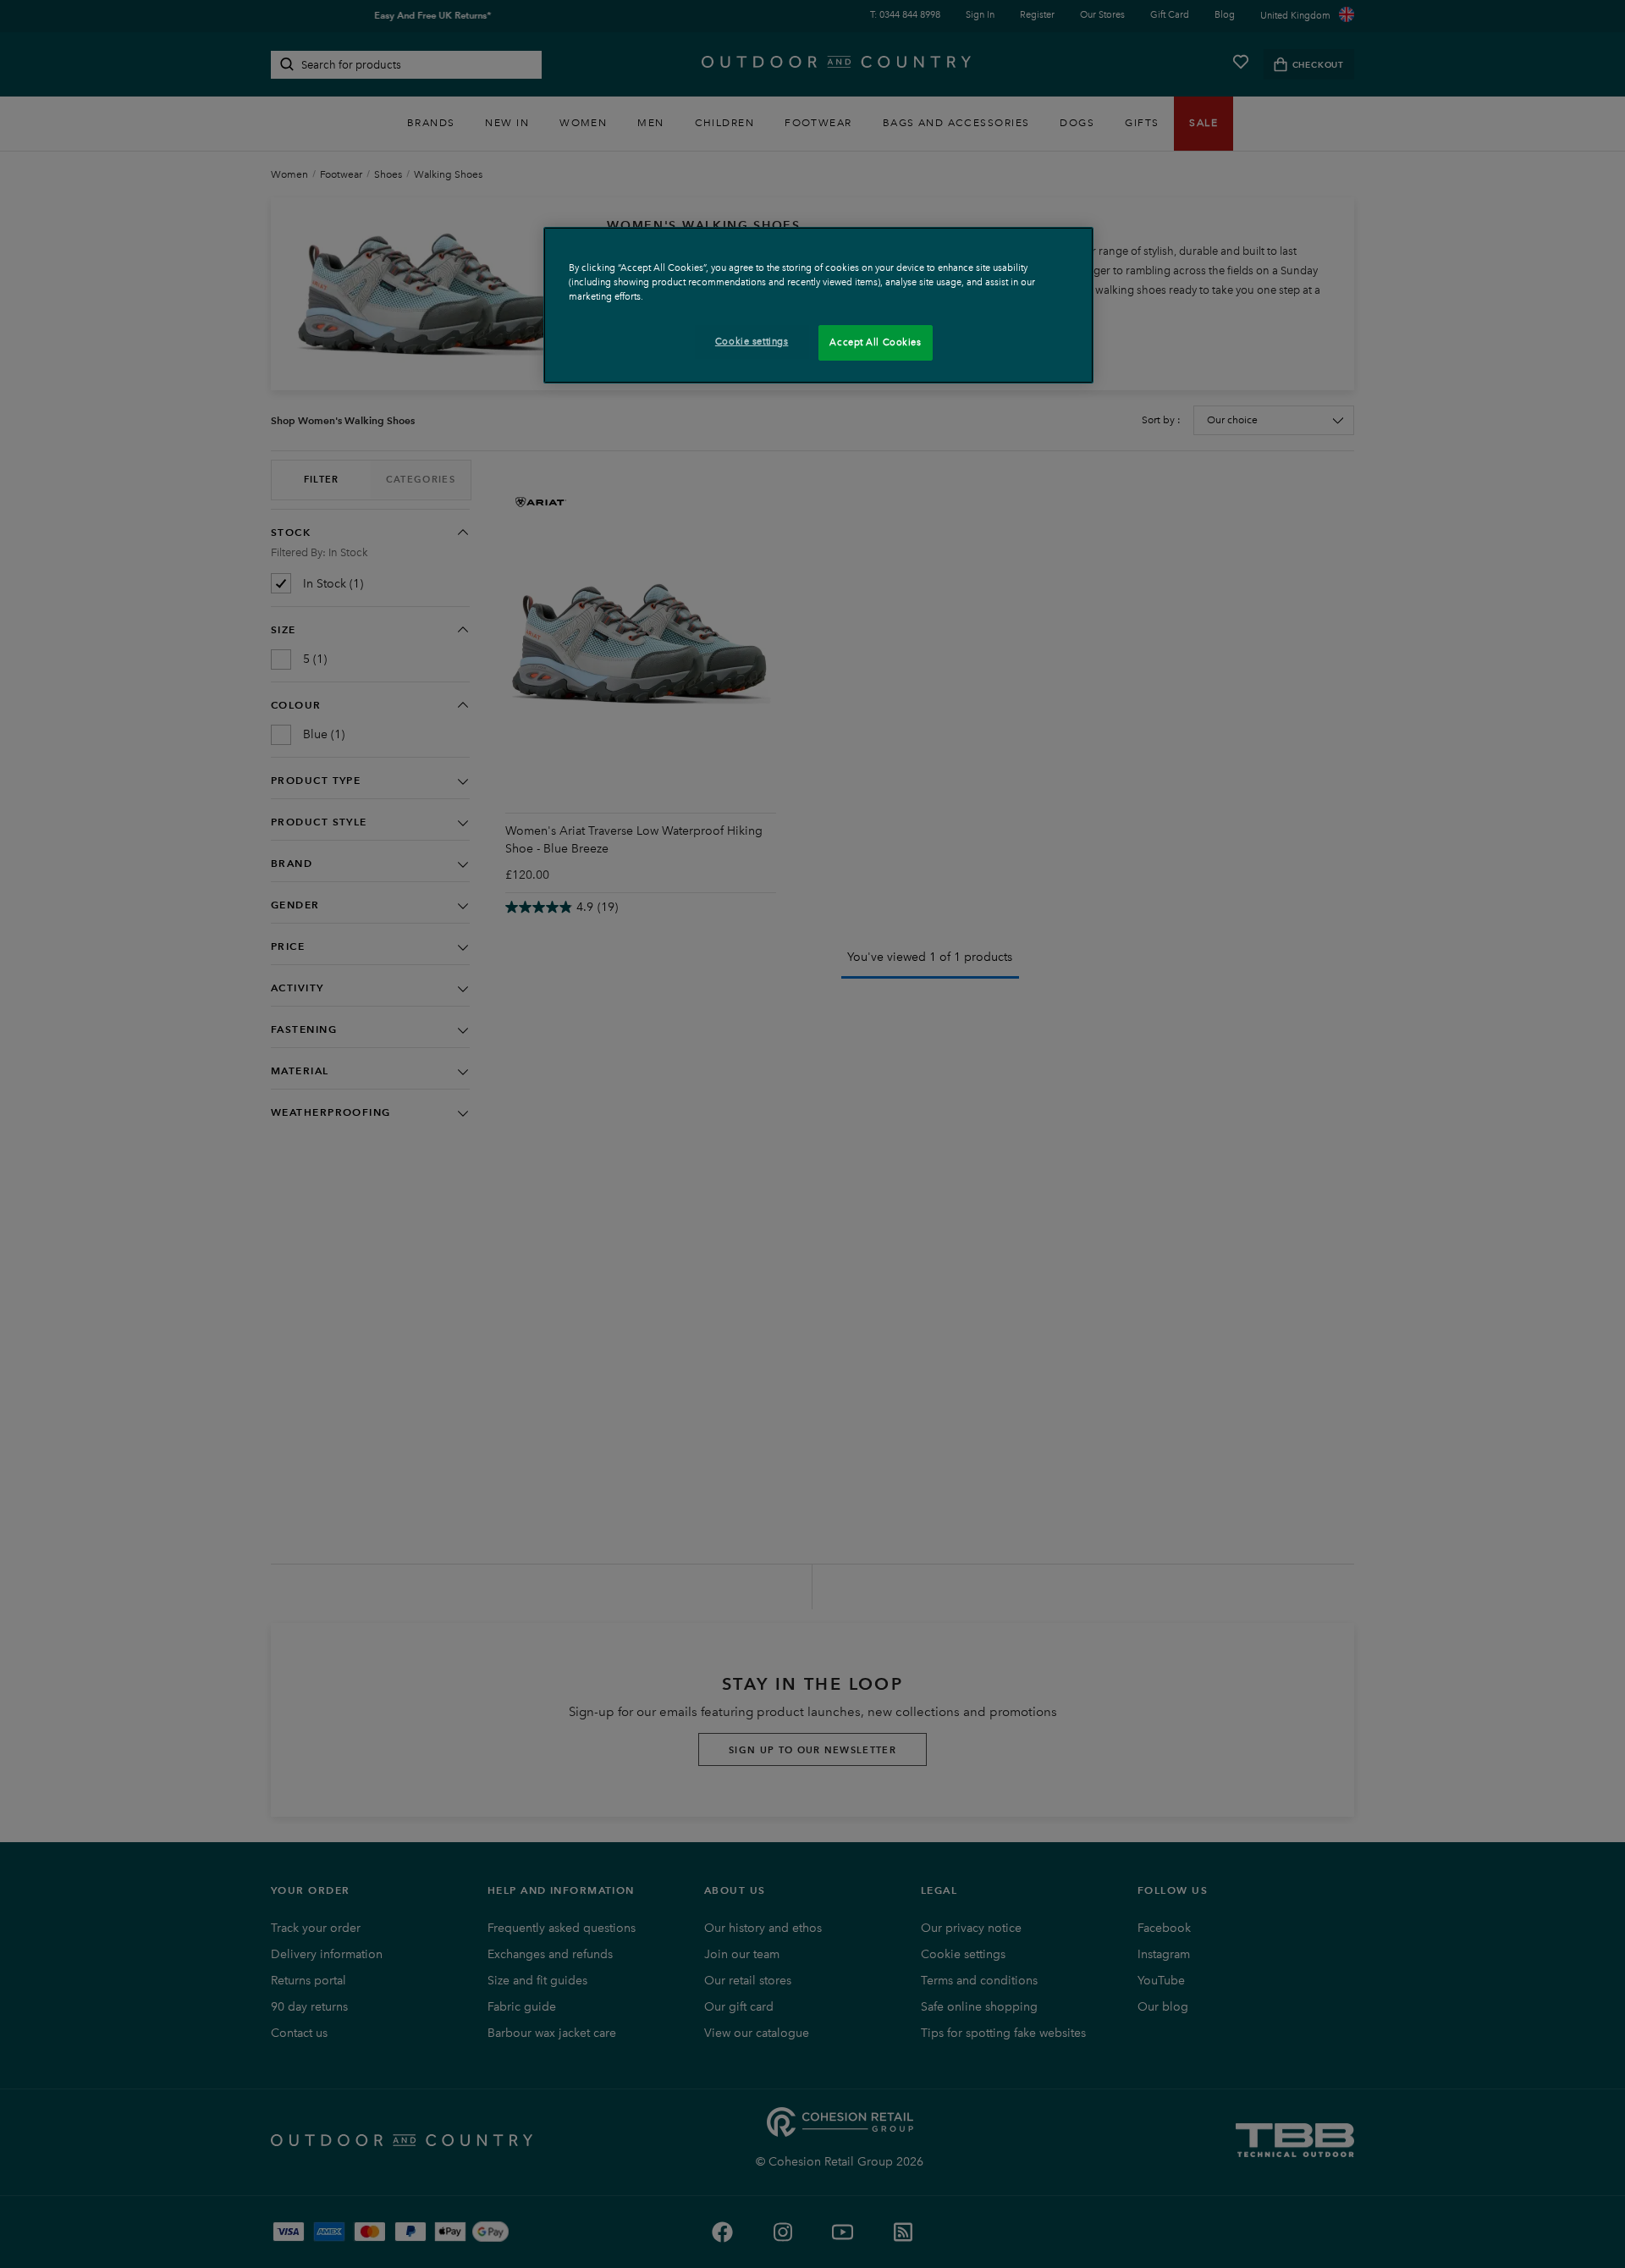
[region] (818, 305)
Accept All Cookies (875, 342)
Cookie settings (752, 341)
